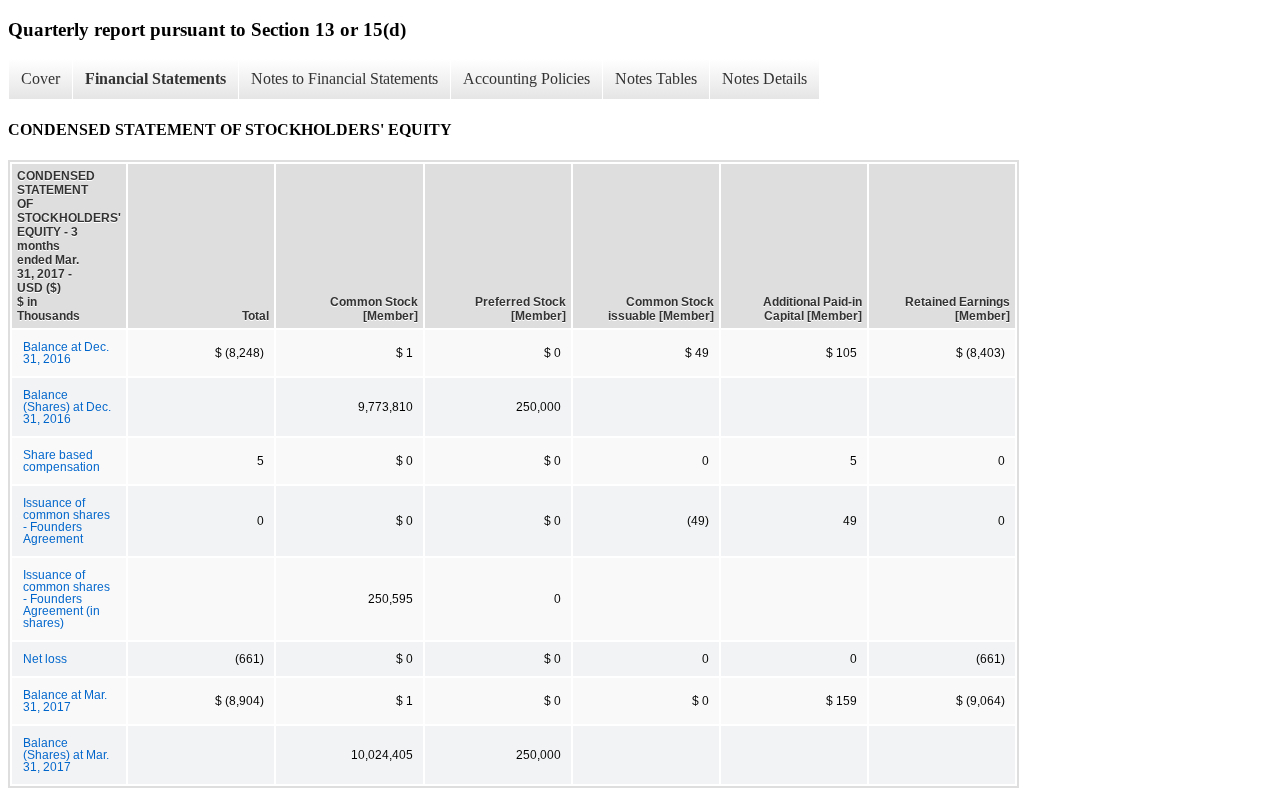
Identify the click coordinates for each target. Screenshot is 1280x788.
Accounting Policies (526, 78)
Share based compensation (61, 461)
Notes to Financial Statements (344, 78)
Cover (40, 78)
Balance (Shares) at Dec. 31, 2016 (67, 407)
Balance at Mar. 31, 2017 (65, 701)
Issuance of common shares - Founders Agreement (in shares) (66, 599)
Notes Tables (656, 78)
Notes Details (764, 78)
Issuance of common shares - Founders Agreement (66, 521)
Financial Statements (155, 78)
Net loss (45, 659)
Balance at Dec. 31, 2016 (66, 353)
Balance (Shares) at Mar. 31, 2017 (66, 755)
